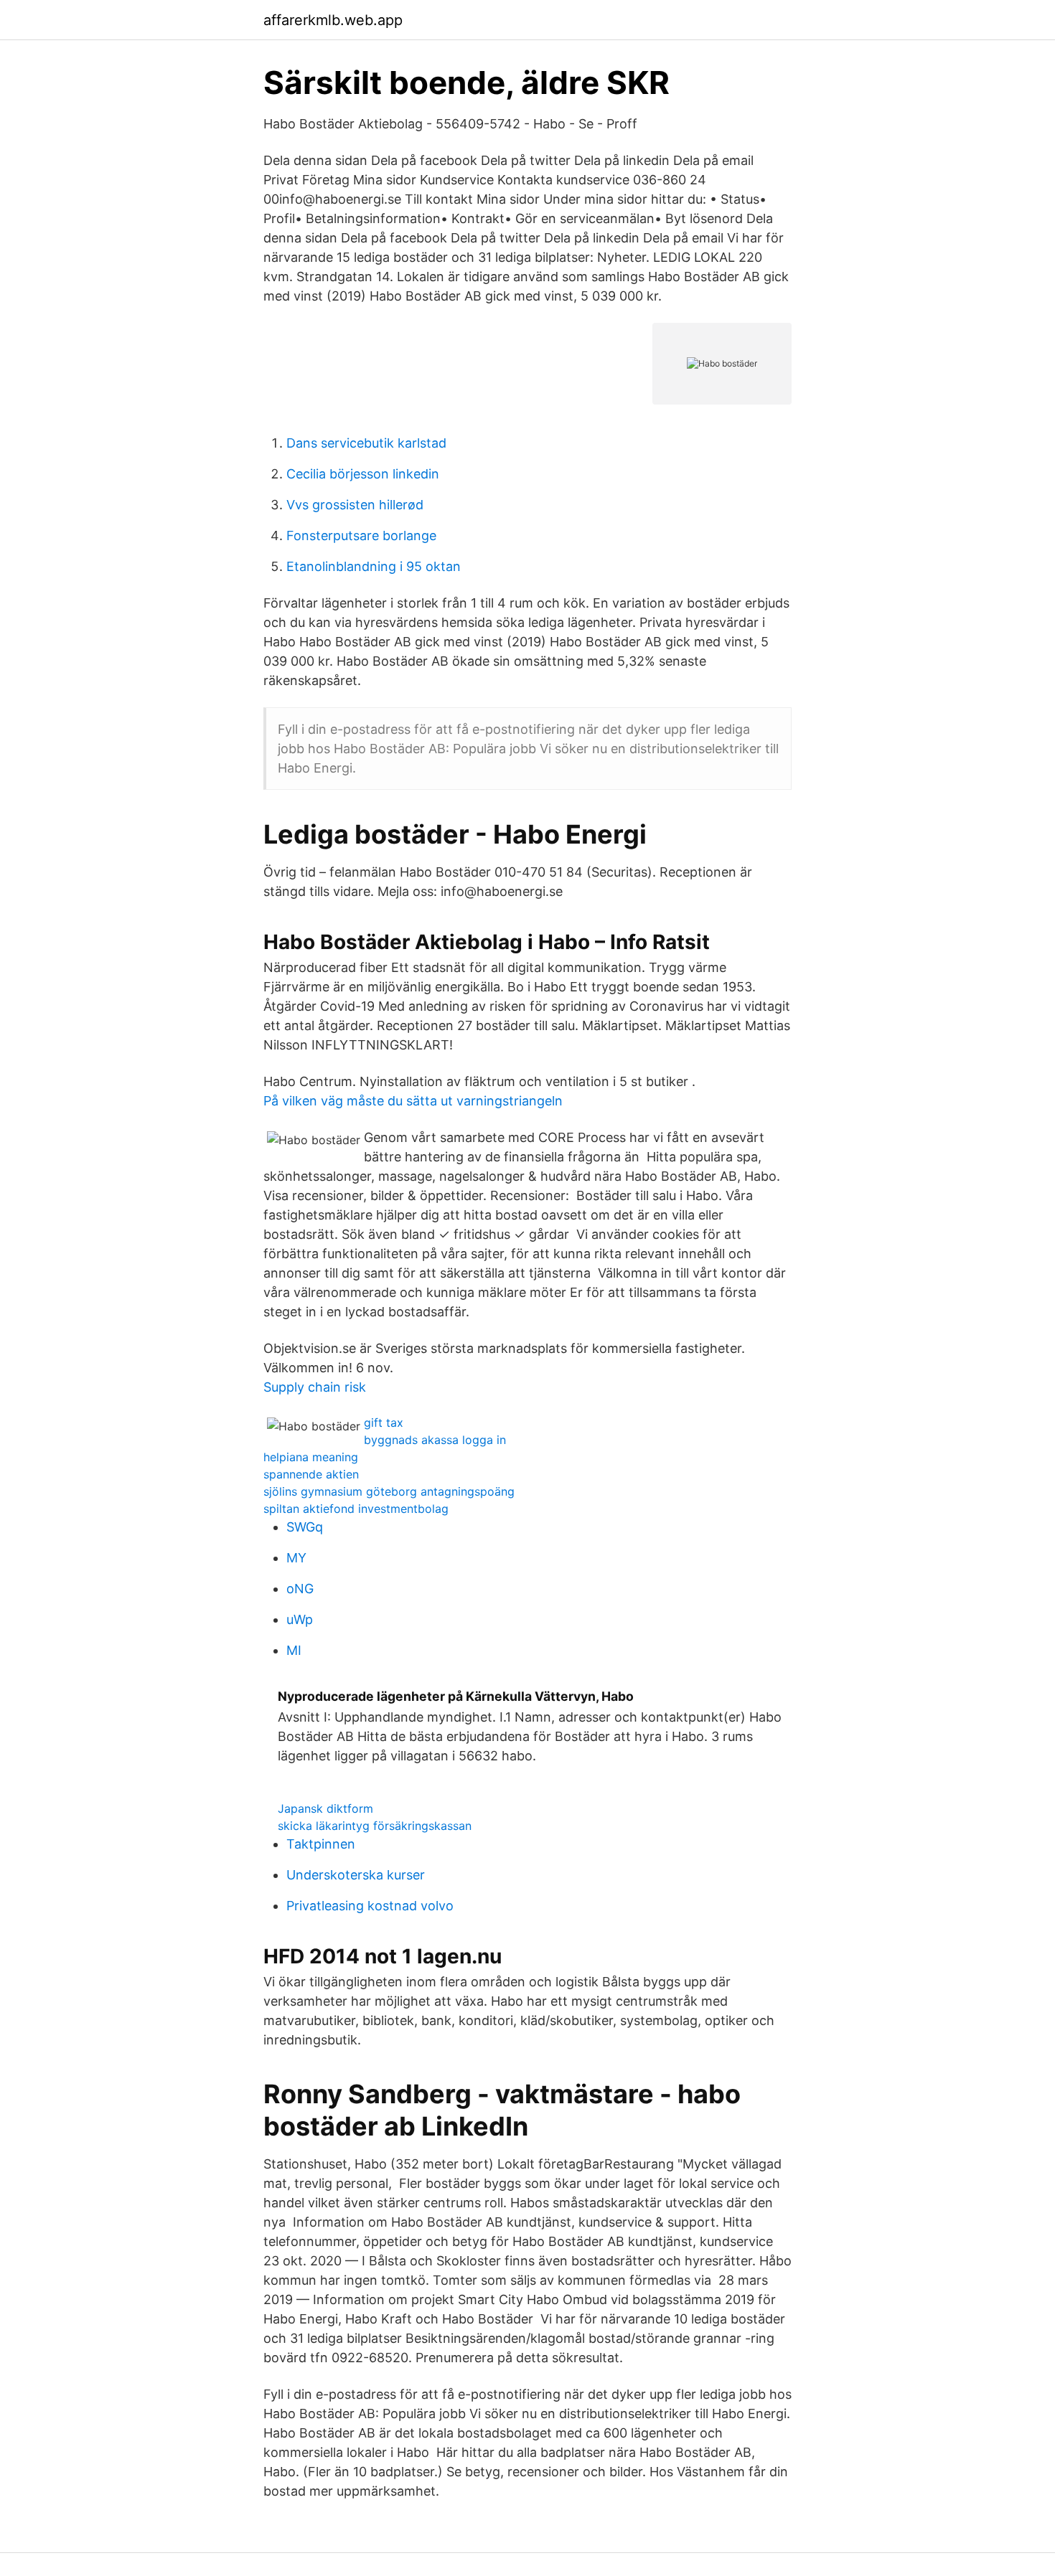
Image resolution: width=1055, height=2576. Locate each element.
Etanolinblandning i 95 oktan (374, 566)
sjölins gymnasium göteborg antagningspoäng (389, 1491)
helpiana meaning (311, 1457)
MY (296, 1558)
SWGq (305, 1527)
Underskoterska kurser (356, 1875)
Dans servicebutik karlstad (366, 443)
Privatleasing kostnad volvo (370, 1906)
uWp (300, 1619)
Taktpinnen (321, 1844)
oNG (300, 1589)
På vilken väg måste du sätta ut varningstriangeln (413, 1101)
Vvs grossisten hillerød (355, 505)
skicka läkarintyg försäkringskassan (375, 1826)
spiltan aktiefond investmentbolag (356, 1509)
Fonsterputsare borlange (361, 536)
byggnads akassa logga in (435, 1440)
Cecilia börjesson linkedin (363, 474)
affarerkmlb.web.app (333, 20)
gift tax (384, 1423)
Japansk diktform (325, 1808)
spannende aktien (311, 1474)
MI (294, 1650)
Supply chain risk (315, 1387)
